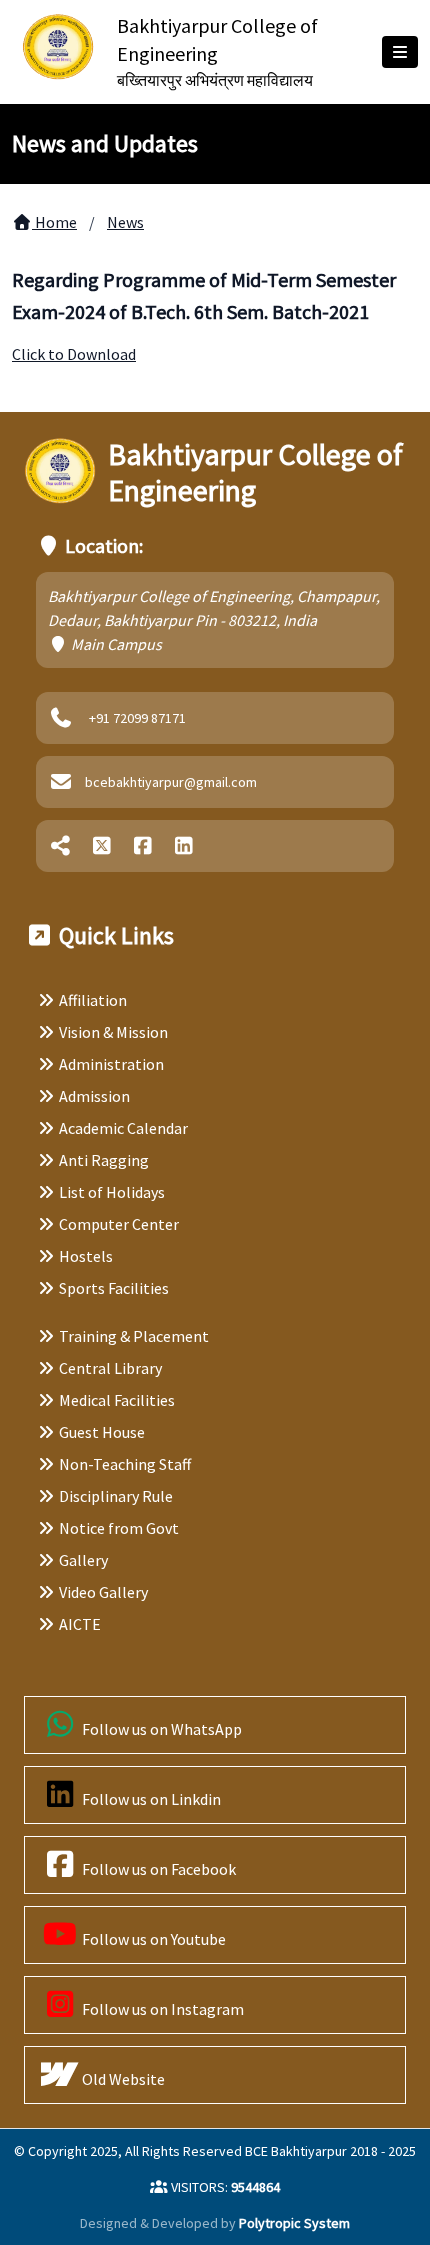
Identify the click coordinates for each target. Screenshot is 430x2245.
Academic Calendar (123, 1128)
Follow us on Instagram (161, 2009)
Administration (111, 1064)
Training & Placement (134, 1336)
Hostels (86, 1256)
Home (54, 222)
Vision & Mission (113, 1032)
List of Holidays (112, 1192)
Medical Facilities (117, 1400)
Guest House (102, 1432)
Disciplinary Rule (116, 1496)
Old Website (122, 2079)
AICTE (80, 1624)
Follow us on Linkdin (150, 1799)
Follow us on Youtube (152, 1939)
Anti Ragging (104, 1160)
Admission (94, 1096)
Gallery (83, 1560)
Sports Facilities (114, 1288)
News (125, 222)
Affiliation (93, 1000)
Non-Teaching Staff (125, 1464)
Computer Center (119, 1224)
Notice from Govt (119, 1528)
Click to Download (74, 354)
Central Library (110, 1368)
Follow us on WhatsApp (160, 1729)
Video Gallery (103, 1592)
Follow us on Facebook (157, 1869)
